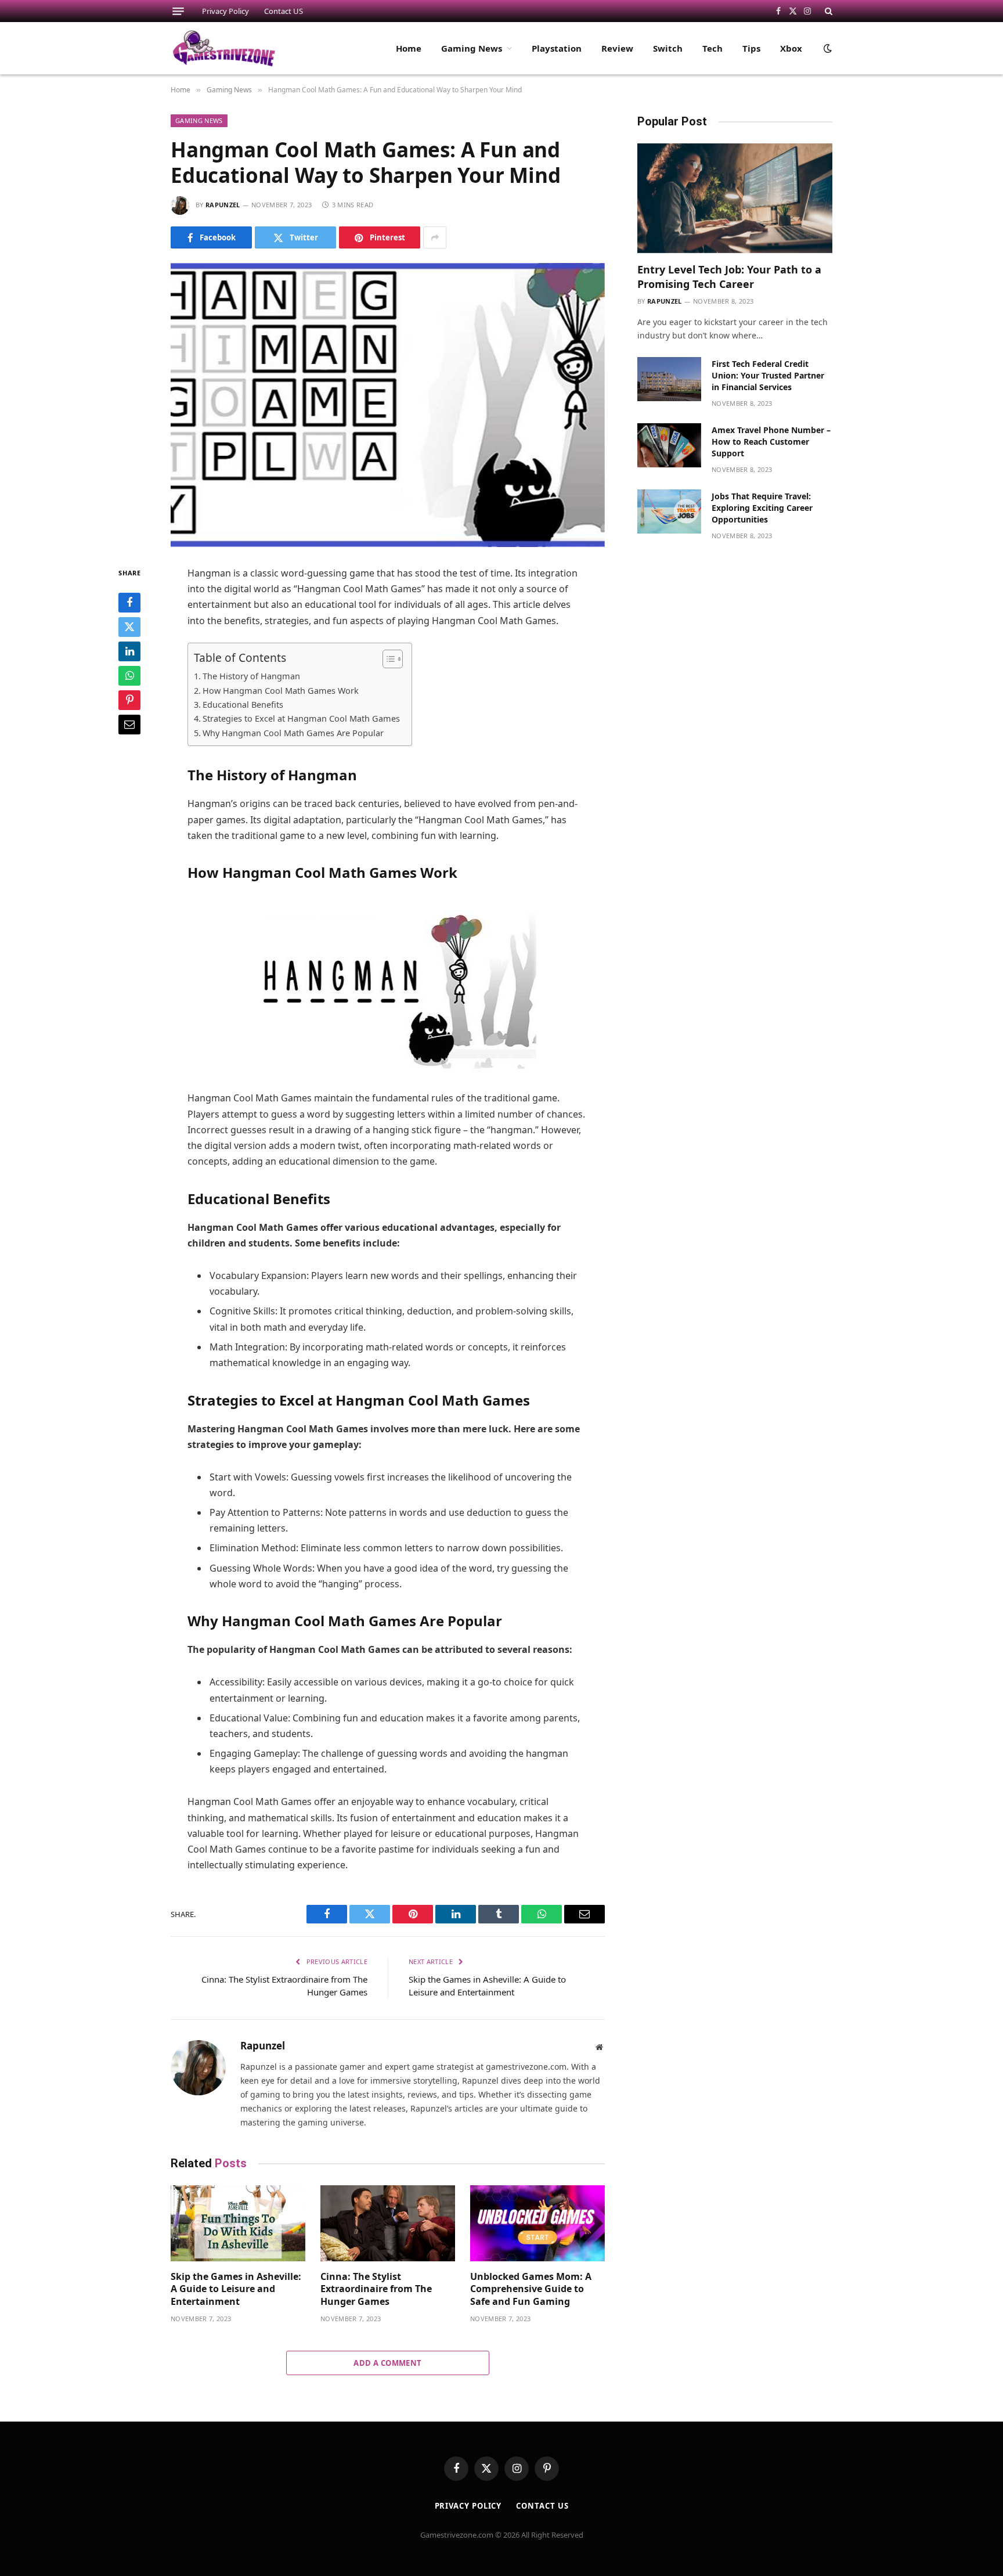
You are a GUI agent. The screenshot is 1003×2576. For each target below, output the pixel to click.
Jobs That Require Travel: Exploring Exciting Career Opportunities (762, 508)
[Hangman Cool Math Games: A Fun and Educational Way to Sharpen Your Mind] (388, 405)
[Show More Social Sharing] (435, 237)
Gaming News (472, 48)
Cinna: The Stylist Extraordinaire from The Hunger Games (376, 2289)
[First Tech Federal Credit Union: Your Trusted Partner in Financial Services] (669, 379)
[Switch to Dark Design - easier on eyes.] (827, 48)
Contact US (284, 11)
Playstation (557, 48)
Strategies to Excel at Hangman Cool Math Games (301, 718)
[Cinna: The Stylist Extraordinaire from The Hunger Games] (388, 2223)
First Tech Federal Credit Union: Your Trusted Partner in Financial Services (768, 375)
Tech (712, 48)
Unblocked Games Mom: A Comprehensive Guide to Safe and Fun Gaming (531, 2289)
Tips (751, 48)
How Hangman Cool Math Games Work (281, 691)
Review (617, 48)
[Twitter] (129, 627)
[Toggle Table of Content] (387, 659)
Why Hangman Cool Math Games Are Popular (293, 733)
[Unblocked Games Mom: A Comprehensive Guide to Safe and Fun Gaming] (537, 2223)
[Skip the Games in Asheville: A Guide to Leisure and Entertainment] (238, 2223)
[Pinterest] (129, 700)
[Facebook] (129, 603)
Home (409, 48)
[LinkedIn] (129, 651)
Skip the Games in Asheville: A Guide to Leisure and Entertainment (236, 2289)
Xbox (791, 48)
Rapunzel (223, 205)
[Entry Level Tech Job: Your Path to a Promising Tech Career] (735, 198)
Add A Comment (387, 2363)
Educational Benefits (243, 705)
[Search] (827, 11)
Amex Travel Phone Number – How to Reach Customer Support (771, 442)
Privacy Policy (226, 11)
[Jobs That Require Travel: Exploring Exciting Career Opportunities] (669, 511)
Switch (668, 48)
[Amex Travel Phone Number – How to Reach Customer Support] (669, 445)
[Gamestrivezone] (224, 48)
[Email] (129, 725)
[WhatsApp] (129, 676)
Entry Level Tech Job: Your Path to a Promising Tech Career (729, 276)
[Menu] (178, 11)
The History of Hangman (251, 676)
